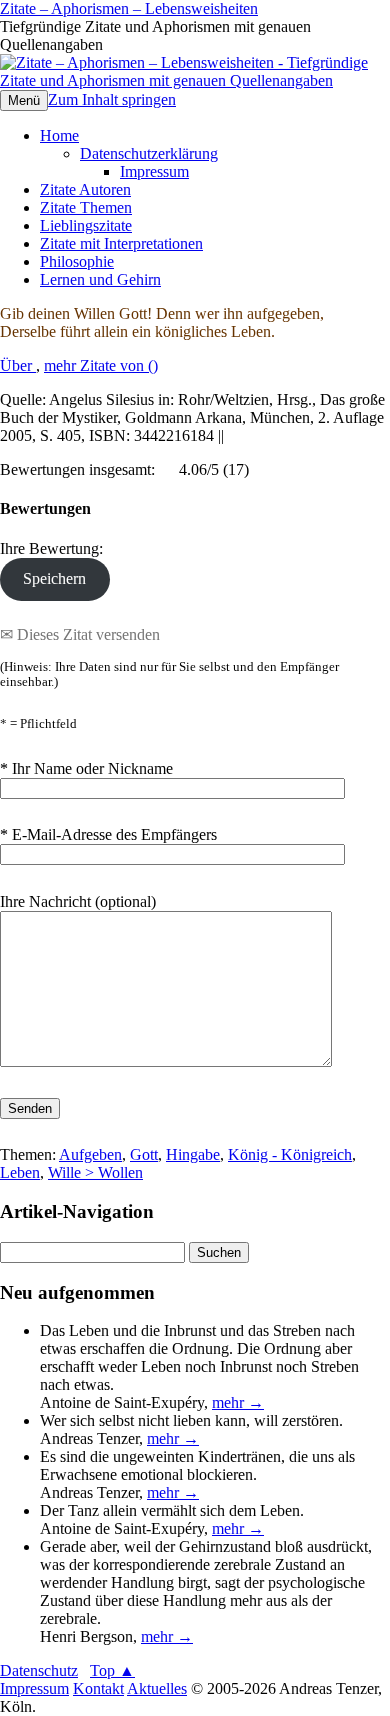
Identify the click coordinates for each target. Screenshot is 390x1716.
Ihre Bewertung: (55, 548)
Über (18, 365)
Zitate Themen (86, 207)
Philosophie (77, 261)
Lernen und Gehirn (100, 279)
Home (59, 135)
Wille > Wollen (95, 1172)
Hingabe (193, 1154)
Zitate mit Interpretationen (121, 243)
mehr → (238, 1402)
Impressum (154, 171)
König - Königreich (290, 1154)
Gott (144, 1154)
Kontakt (98, 1688)
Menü (24, 100)
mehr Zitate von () (101, 365)
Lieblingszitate (86, 225)
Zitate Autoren (85, 189)
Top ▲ (112, 1670)
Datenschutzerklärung (149, 153)
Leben (20, 1172)
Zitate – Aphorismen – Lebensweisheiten (129, 8)
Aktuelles (157, 1688)
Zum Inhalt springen (112, 99)
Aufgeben (90, 1154)
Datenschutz (39, 1670)
